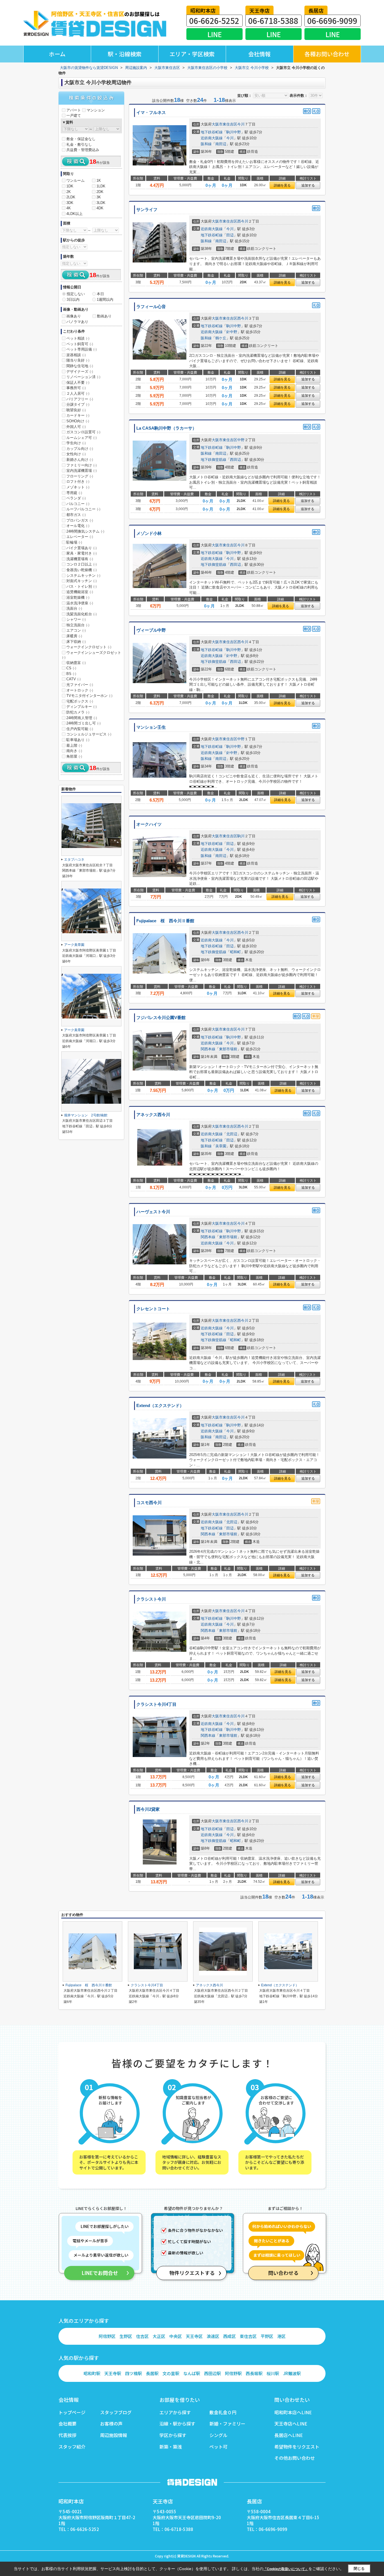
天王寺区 (194, 2336)
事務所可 (76, 388)
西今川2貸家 (148, 1809)
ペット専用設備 (82, 349)
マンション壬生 (151, 727)
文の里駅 (171, 2373)
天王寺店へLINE (291, 2424)
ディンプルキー (82, 707)
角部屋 (74, 756)
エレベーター (80, 537)
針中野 (232, 332)
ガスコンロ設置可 (83, 432)
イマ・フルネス (151, 113)
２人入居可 (78, 393)
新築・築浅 (171, 2447)
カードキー (78, 415)
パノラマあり (77, 322)
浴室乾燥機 (78, 597)
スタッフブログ (116, 2412)
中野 (241, 440)
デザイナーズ (80, 372)
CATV (74, 679)
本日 (100, 294)
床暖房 (74, 636)
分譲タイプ (78, 404)
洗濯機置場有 (80, 559)
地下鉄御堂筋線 (214, 460)
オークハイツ (149, 824)
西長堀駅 (254, 2373)
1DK (70, 186)
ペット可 (218, 2447)
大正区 (159, 2336)
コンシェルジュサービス (89, 734)
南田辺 (221, 144)
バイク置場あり (82, 548)
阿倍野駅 (233, 2373)
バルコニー (78, 504)
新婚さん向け (80, 460)
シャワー (76, 619)
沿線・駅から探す (177, 2424)
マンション (96, 110)
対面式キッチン (82, 581)
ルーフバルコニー (83, 509)
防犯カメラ (78, 712)
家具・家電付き (82, 553)
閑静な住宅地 (80, 366)
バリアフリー (80, 399)
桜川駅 (273, 2373)
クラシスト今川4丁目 (156, 1704)
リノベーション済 (83, 377)
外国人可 (76, 427)
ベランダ (76, 498)
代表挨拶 (67, 2435)
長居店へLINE (289, 2435)
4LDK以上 (74, 214)
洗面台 (74, 608)
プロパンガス (80, 520)
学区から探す (173, 2435)
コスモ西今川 (149, 1503)
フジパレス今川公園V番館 (161, 1018)
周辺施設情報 (114, 2435)
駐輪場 (74, 542)
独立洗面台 (78, 625)
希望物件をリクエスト (297, 2447)
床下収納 (76, 642)
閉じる (359, 2569)
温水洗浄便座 (80, 603)
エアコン (76, 630)
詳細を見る (282, 185)
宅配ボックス (80, 701)
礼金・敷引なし (79, 144)
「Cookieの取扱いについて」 (286, 2569)
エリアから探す (175, 2412)
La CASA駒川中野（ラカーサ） (166, 428)
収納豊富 (76, 663)
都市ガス (76, 515)
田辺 (230, 235)
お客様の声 (111, 2424)
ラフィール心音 (151, 307)
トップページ (72, 2412)
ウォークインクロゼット (89, 647)
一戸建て (74, 115)
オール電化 (78, 526)
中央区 (176, 2336)
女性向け (76, 454)
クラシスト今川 (151, 1599)
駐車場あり (78, 740)
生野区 (126, 2336)
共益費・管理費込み (83, 150)
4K (69, 208)
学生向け (76, 443)
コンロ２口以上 (82, 564)
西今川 (243, 221)
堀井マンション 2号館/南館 (86, 1115)
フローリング (80, 476)
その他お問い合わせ (295, 2458)
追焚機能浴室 (80, 592)
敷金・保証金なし (81, 139)
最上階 (74, 745)
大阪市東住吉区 (224, 124)
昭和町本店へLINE (293, 2412)
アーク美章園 (74, 945)
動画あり (104, 316)
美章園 (221, 1146)
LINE (215, 34)
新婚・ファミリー (227, 2424)
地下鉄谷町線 (212, 132)
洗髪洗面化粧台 (82, 614)
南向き (74, 751)
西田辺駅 (213, 2373)
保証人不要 (78, 382)
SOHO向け (78, 421)
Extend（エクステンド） (160, 1406)
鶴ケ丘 (221, 338)
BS (71, 674)
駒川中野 (234, 132)
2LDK (71, 197)
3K (99, 197)
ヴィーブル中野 (151, 630)
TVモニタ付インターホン (89, 696)
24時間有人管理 (82, 718)
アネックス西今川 (153, 1115)
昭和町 (235, 952)
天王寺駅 (113, 2373)
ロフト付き (78, 482)
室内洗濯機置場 (82, 471)
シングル (218, 2435)
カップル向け (80, 449)
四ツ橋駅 (134, 2373)
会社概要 (67, 2424)
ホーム (57, 54)
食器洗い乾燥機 (82, 570)
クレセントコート (153, 1309)
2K (69, 192)
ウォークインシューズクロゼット (92, 655)
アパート (74, 110)
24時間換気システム (85, 531)
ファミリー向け (82, 465)
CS (71, 668)
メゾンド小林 (149, 533)
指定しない (76, 294)
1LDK (101, 186)
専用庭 (74, 493)
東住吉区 (248, 2336)
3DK (70, 203)
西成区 (230, 2336)
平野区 (267, 2336)
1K (99, 180)
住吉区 (142, 2336)
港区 (281, 2336)
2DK (100, 192)
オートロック (80, 690)
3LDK (101, 203)
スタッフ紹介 (72, 2447)
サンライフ (147, 210)
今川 (241, 124)
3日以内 (73, 299)
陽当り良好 (78, 360)
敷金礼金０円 (223, 2412)
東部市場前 (228, 1049)
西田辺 (235, 460)
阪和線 (206, 144)
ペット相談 (78, 338)
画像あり (74, 316)
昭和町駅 (92, 2373)
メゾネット (78, 487)
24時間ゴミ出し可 (83, 723)
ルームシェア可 (82, 438)
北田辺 (232, 1134)
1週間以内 (105, 299)
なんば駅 (192, 2373)
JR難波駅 (292, 2373)
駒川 (241, 836)
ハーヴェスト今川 (153, 1212)
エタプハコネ (74, 860)
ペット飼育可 (80, 344)
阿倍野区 (107, 2336)
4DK (100, 208)
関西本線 (208, 1049)
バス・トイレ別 (82, 586)
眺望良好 (76, 410)
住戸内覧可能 (80, 729)
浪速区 (213, 2336)
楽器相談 (76, 355)
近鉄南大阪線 (212, 138)
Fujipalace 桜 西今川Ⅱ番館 (165, 921)
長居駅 (152, 2373)
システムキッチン (83, 575)
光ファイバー (80, 685)
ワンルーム (75, 180)
